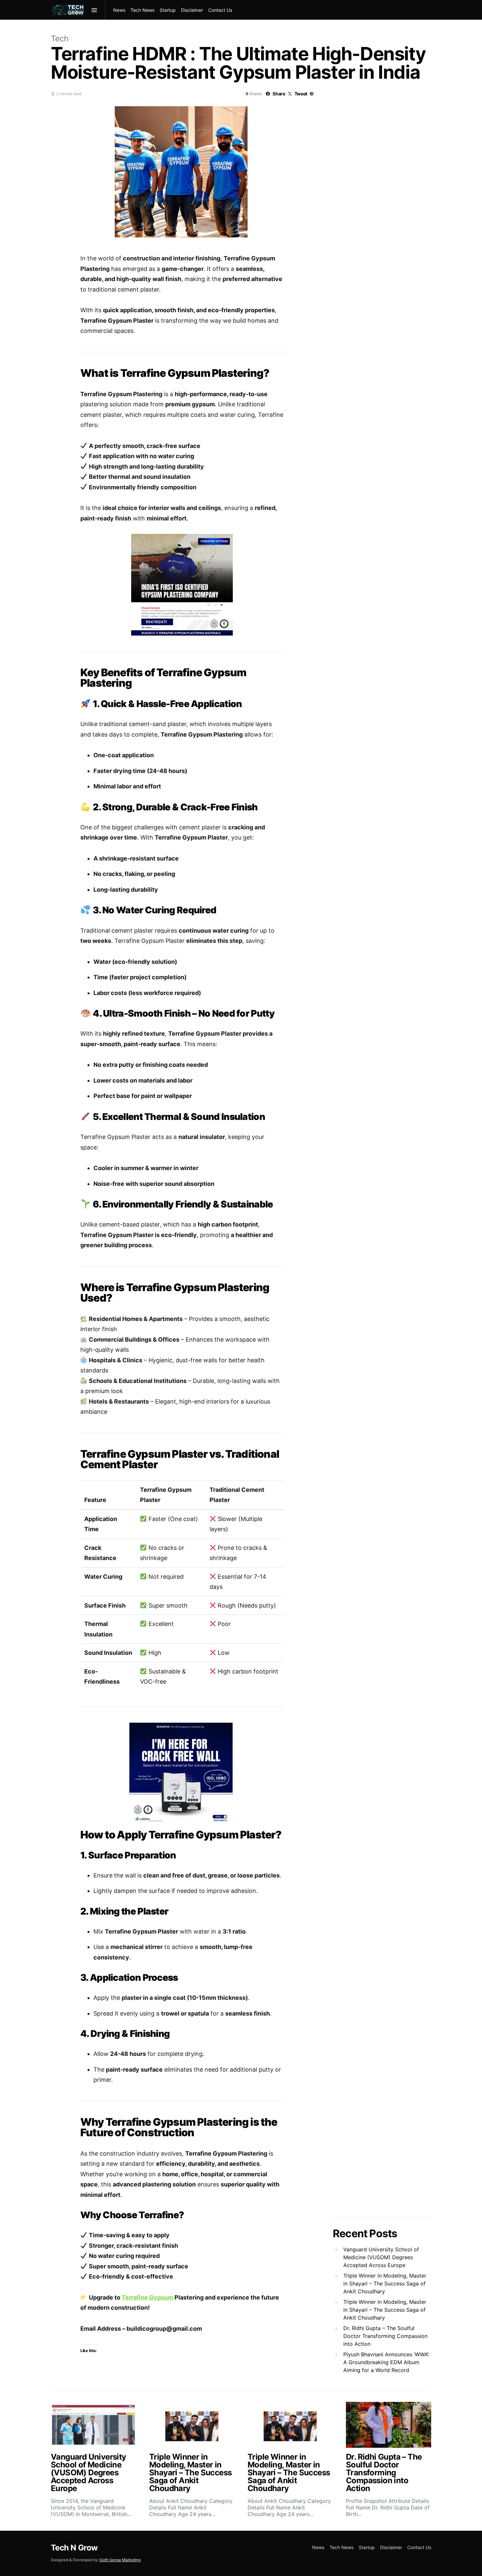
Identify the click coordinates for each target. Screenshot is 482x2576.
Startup (168, 10)
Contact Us (220, 10)
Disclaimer (192, 10)
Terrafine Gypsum (147, 2297)
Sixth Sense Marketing (120, 2560)
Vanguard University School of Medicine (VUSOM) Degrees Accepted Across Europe (381, 2257)
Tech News (142, 10)
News (119, 10)
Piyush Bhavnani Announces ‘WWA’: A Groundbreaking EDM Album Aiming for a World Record (386, 2362)
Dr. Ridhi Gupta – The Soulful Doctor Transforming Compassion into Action (385, 2336)
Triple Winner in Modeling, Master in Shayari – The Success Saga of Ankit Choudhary (385, 2283)
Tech (60, 39)
